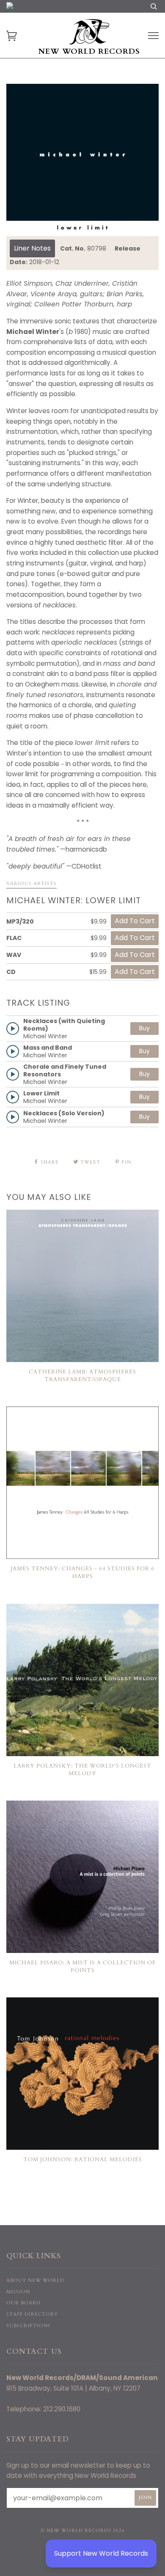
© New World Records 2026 (83, 2530)
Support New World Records (101, 2553)
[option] (82, 160)
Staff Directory (32, 2314)
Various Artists (32, 884)
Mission (18, 2292)
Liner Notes (32, 248)
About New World (35, 2280)
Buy (144, 1028)
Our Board (23, 2303)
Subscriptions (29, 2326)
